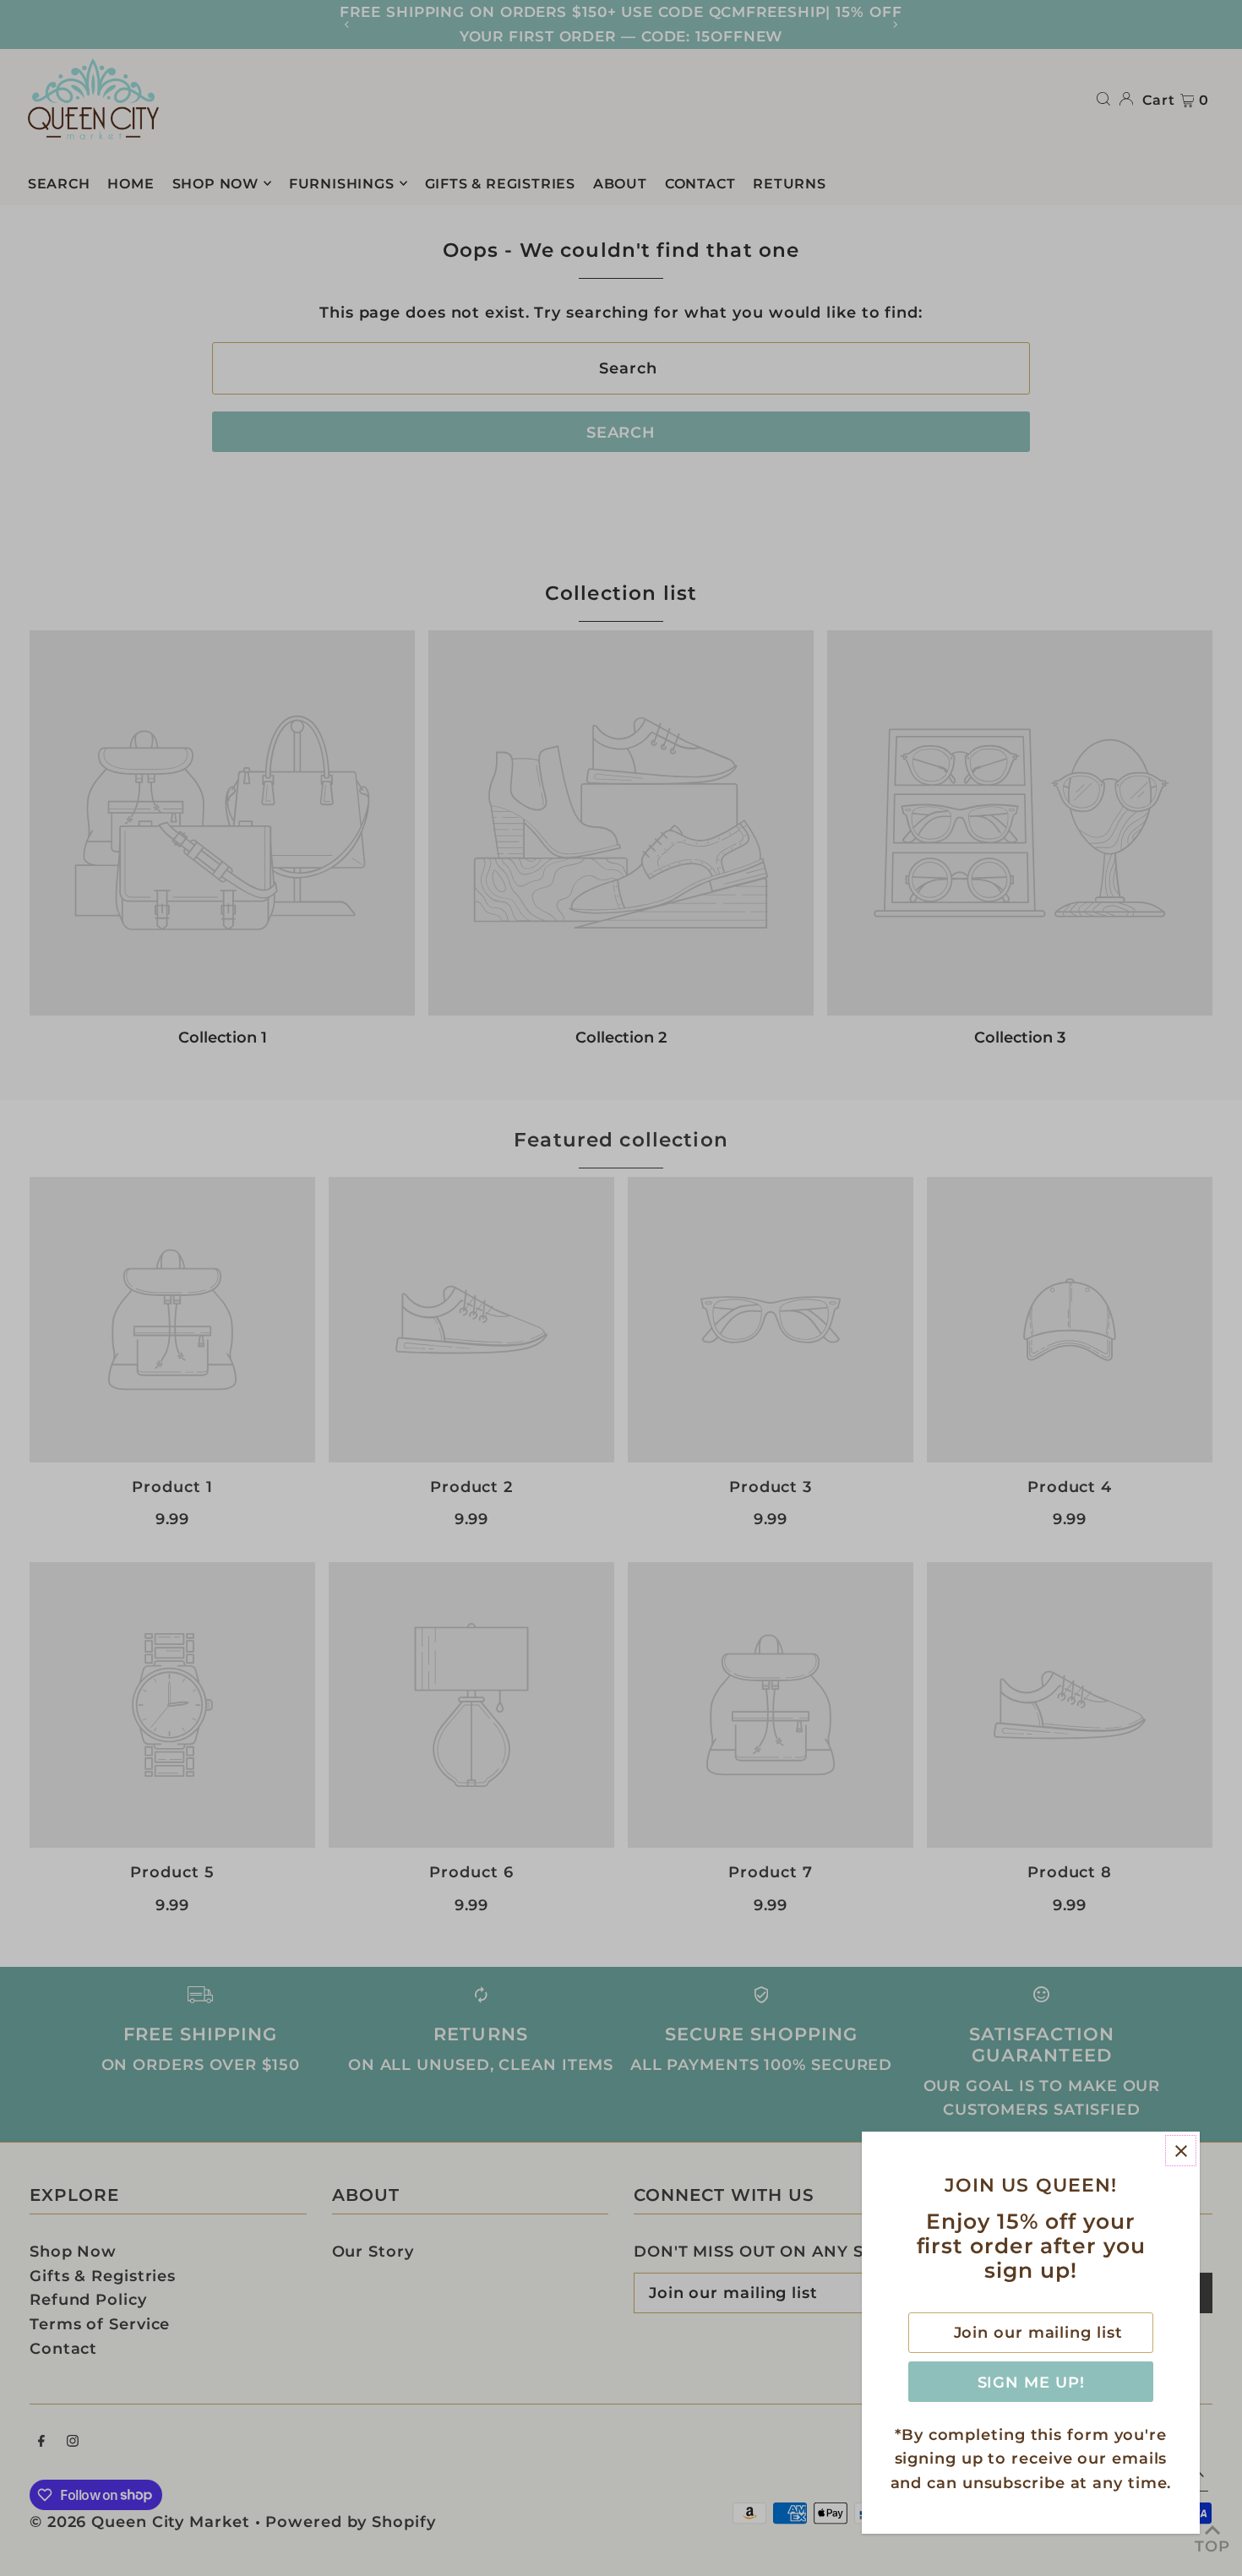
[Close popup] (1181, 2151)
